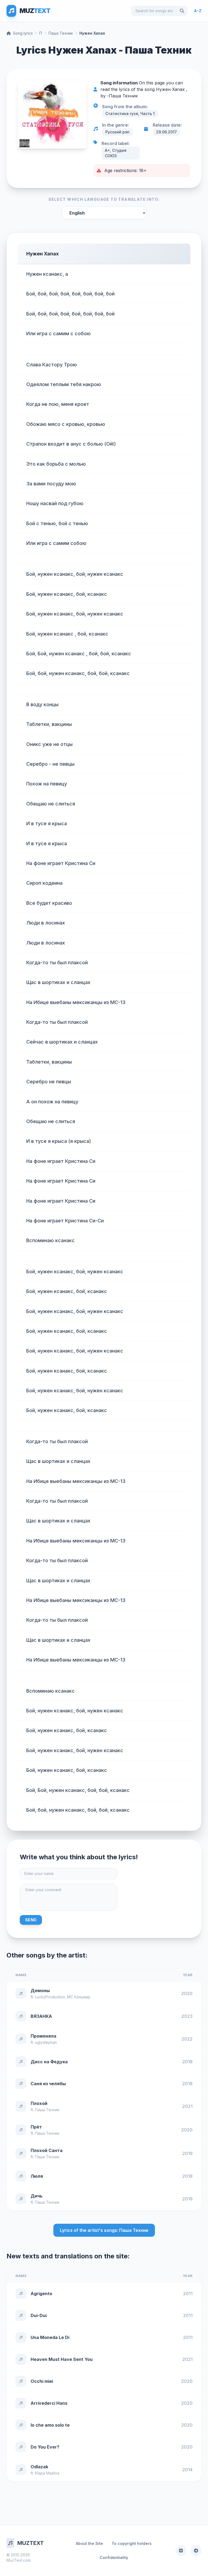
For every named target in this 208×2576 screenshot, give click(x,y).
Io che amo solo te (50, 2425)
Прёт (36, 2127)
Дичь (37, 2196)
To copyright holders (132, 2543)
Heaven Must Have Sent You (62, 2359)
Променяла (43, 2036)
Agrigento (41, 2294)
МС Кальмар (79, 1997)
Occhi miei (42, 2381)
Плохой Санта (47, 2150)
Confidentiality (114, 2557)
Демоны (40, 1991)
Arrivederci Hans (49, 2403)
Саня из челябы (48, 2084)
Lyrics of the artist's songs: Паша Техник (104, 2230)
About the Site (89, 2543)
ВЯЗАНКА (41, 2016)
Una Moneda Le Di (50, 2337)
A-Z (198, 11)
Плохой (39, 2103)
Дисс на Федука (49, 2062)
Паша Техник (61, 33)
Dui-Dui (39, 2315)
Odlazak (39, 2467)
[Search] (182, 11)
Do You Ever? (45, 2447)
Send (31, 1920)
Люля (37, 2176)
